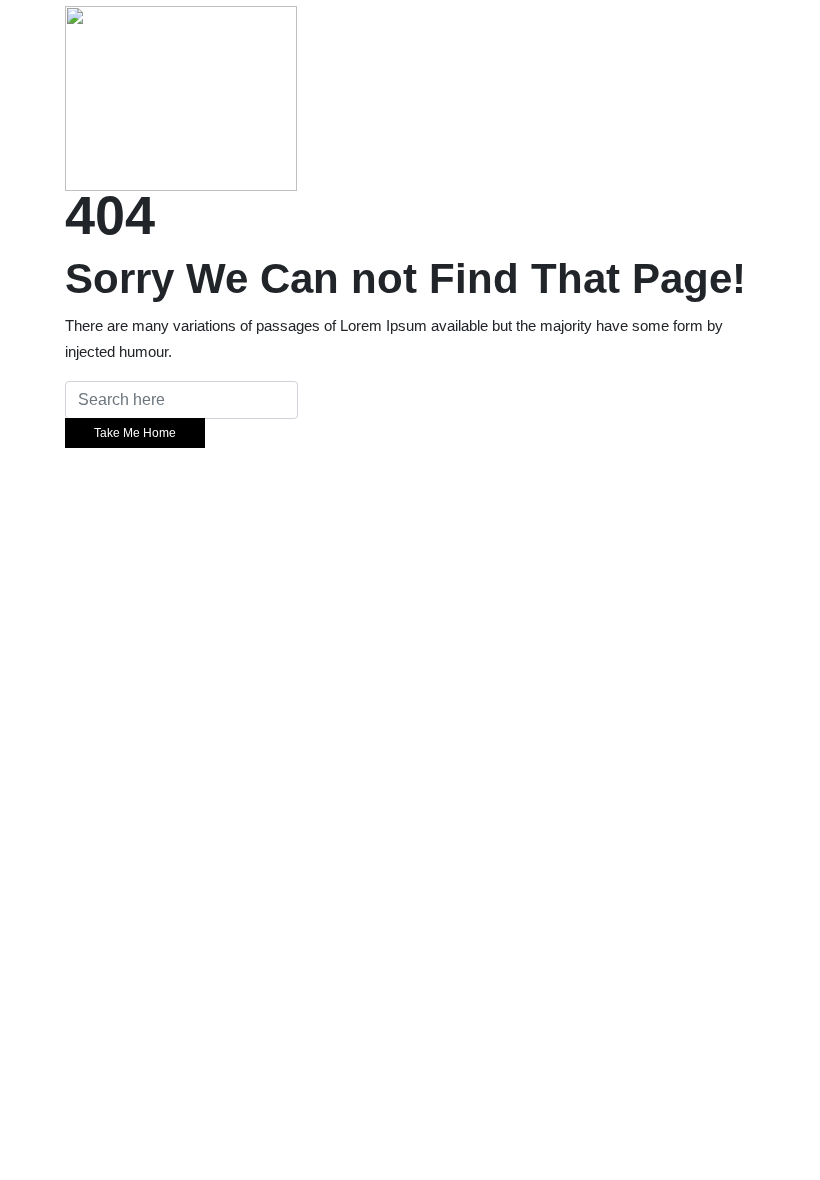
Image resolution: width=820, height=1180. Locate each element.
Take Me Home (135, 433)
